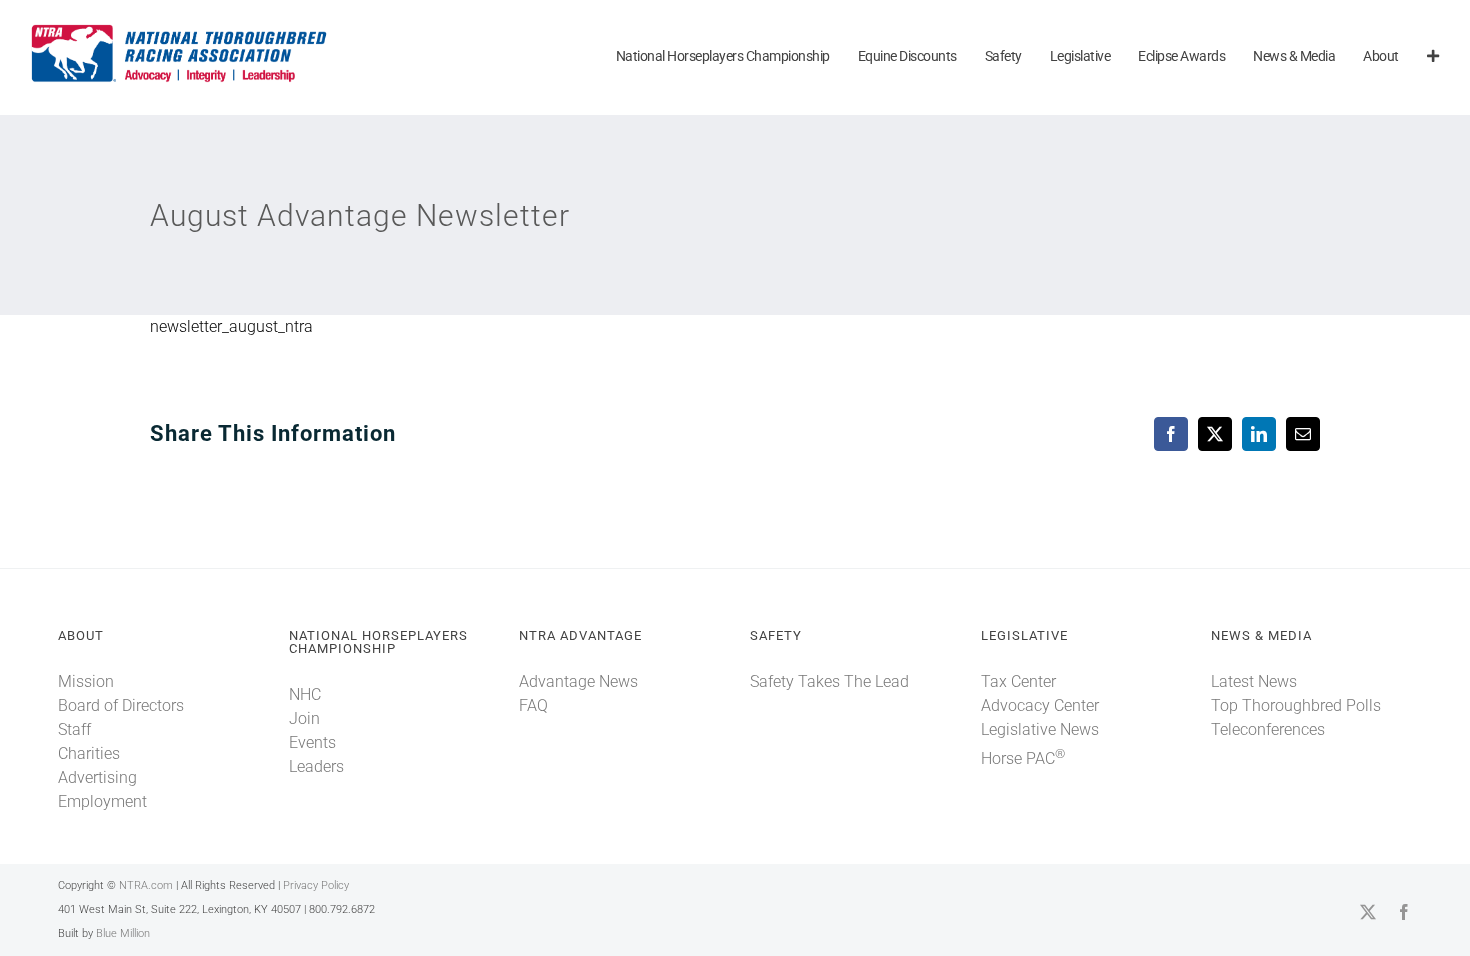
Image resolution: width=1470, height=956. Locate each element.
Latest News (1254, 681)
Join (304, 718)
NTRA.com (146, 885)
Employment (102, 801)
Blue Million (123, 933)
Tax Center (1018, 681)
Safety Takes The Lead (829, 681)
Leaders (316, 766)
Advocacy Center (1040, 705)
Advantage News (578, 681)
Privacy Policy (316, 885)
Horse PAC (1023, 758)
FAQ (533, 705)
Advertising (97, 777)
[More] (1433, 57)
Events (312, 742)
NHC (305, 694)
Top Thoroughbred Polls (1296, 705)
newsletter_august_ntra (231, 326)
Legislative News (1040, 729)
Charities (89, 753)
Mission (86, 681)
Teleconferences (1268, 729)
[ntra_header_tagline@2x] (180, 29)
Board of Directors (121, 705)
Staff (74, 729)
